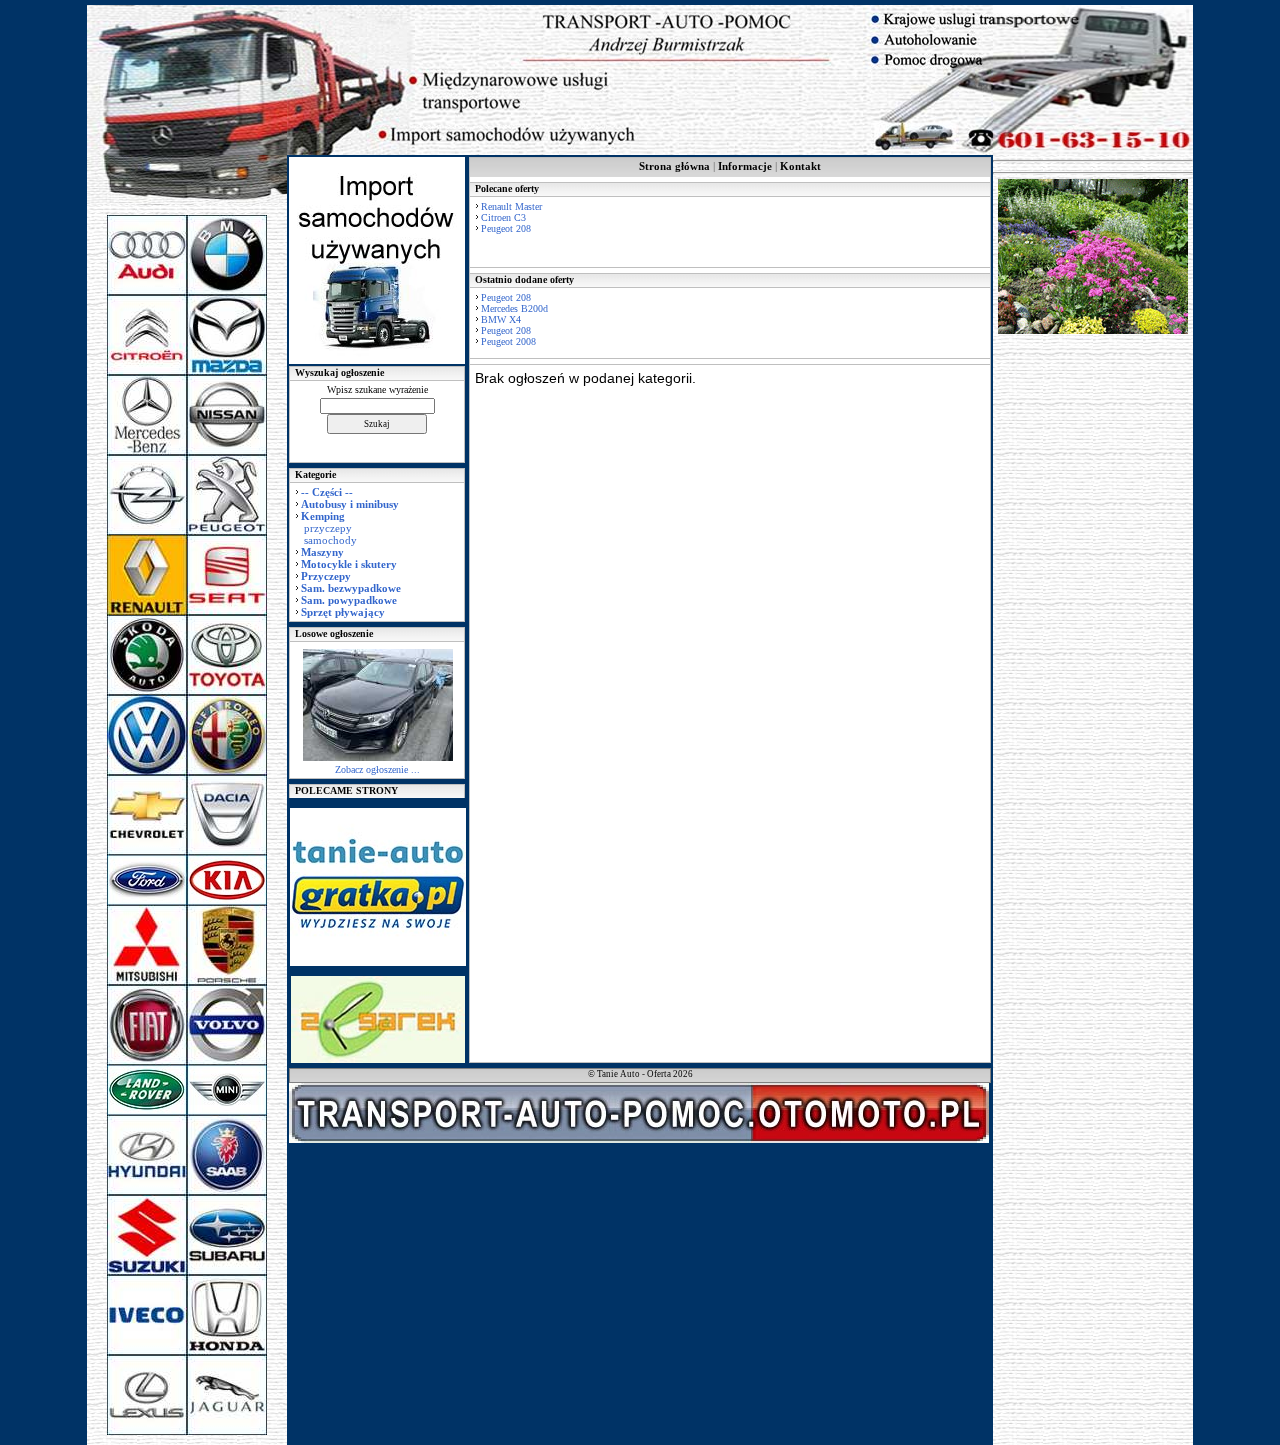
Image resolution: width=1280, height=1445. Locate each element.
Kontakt (800, 166)
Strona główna (674, 166)
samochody (330, 540)
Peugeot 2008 (508, 341)
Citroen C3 (503, 217)
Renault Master (511, 206)
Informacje (745, 166)
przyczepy (328, 528)
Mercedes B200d (514, 308)
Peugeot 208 (506, 228)
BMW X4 (501, 319)
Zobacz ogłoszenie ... (377, 769)
